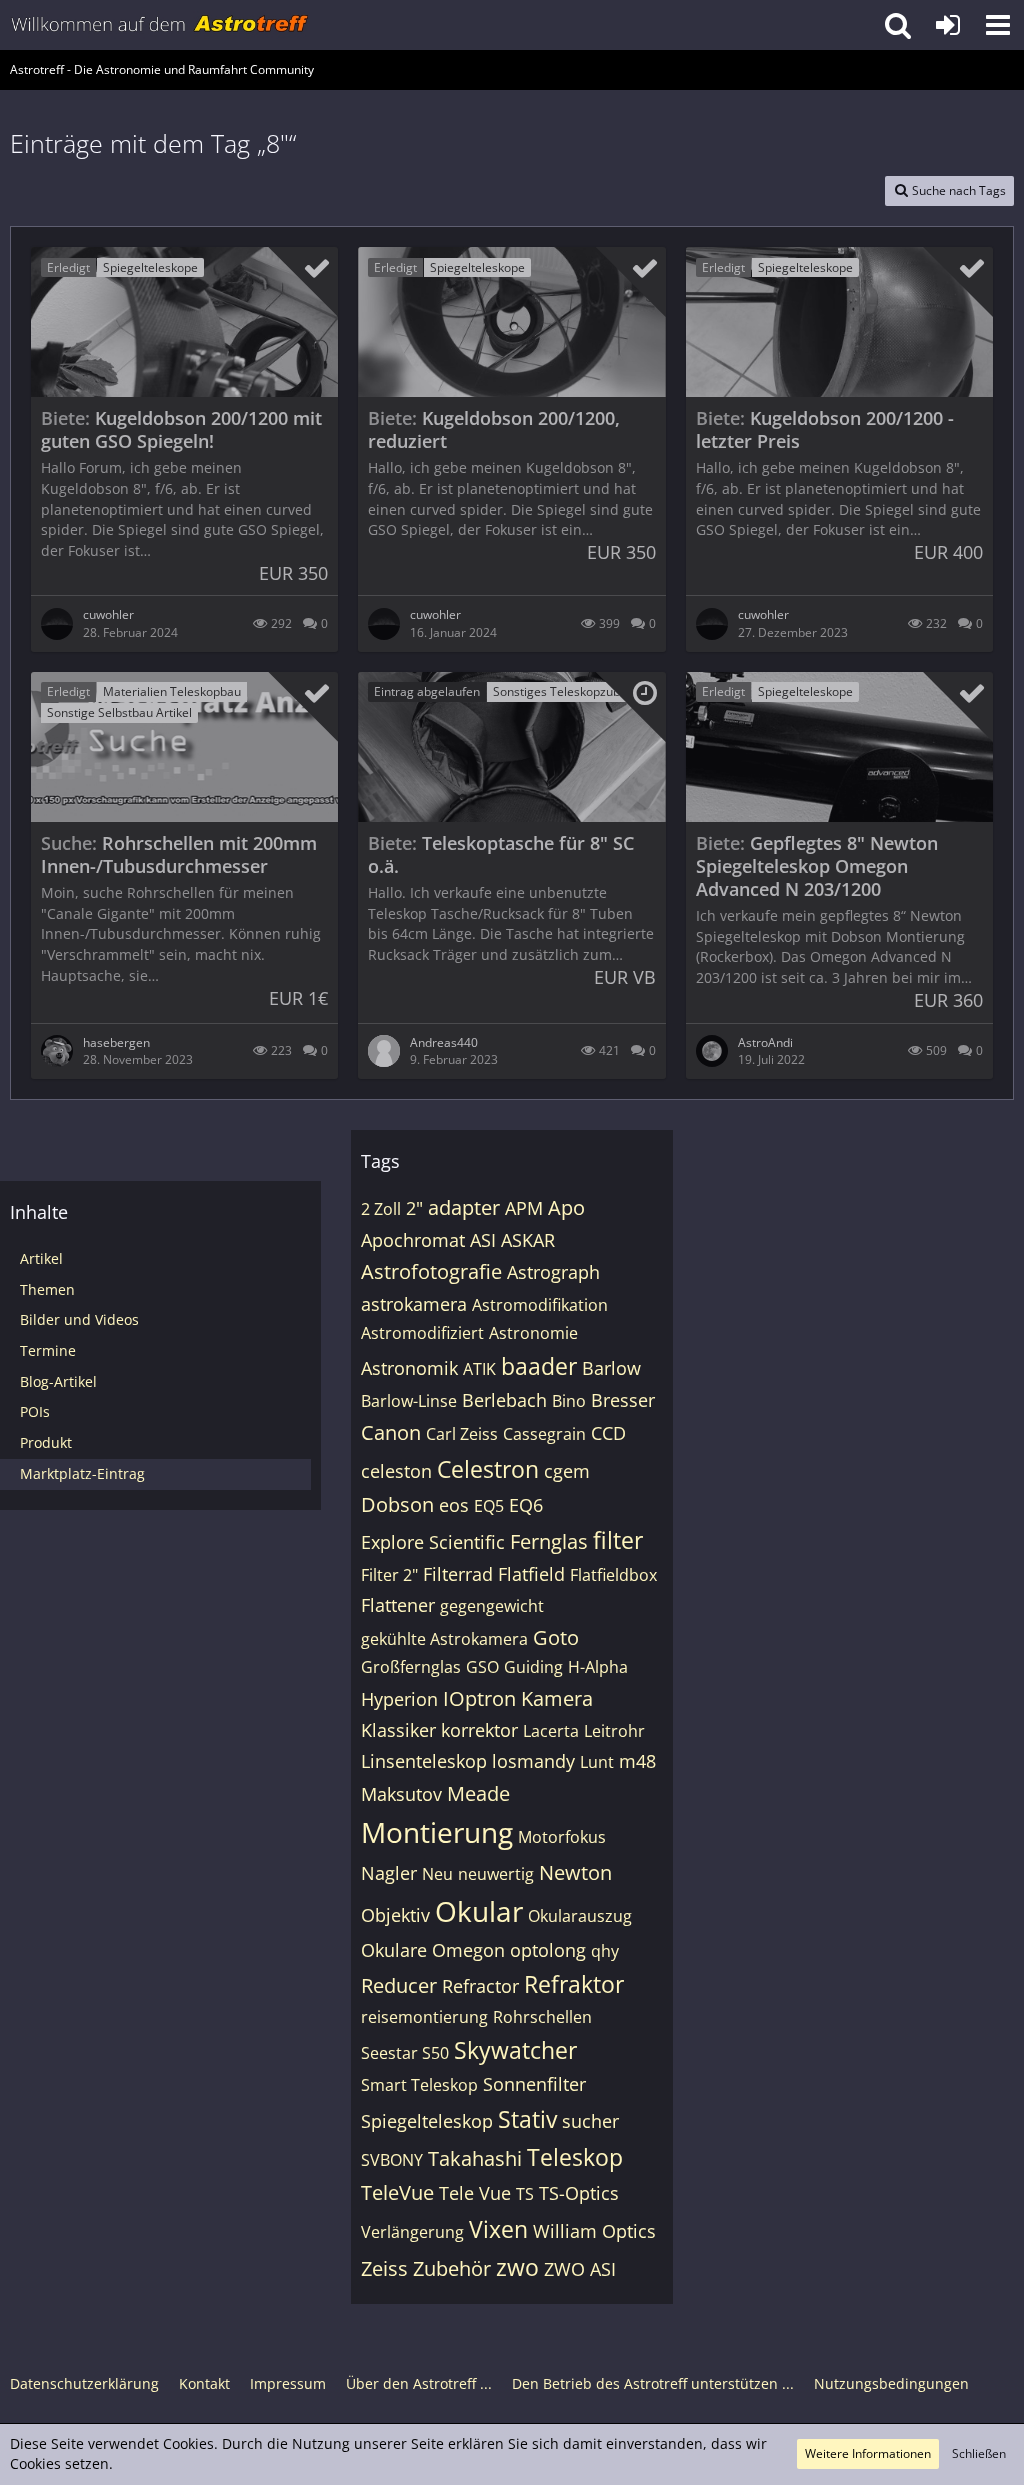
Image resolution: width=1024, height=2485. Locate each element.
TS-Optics (579, 2193)
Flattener (398, 1605)
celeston (396, 1471)
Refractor (480, 1986)
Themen (47, 1289)
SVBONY (392, 2160)
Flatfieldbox (613, 1575)
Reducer (399, 1985)
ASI (483, 1240)
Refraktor (574, 1984)
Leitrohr (614, 1731)
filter (618, 1540)
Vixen (498, 2229)
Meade (478, 1793)
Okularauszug (580, 1916)
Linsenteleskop (424, 1761)
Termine (48, 1350)
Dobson (397, 1504)
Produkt (46, 1442)
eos (454, 1505)
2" (414, 1208)
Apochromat (413, 1240)
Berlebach (504, 1400)
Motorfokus (562, 1837)
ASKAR (528, 1240)
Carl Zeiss (462, 1434)
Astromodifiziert (422, 1333)
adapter (464, 1207)
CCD (608, 1433)
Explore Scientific (433, 1542)
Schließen (979, 2453)
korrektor (479, 1730)
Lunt (597, 1762)
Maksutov (401, 1794)
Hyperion (399, 1699)
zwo (517, 2267)
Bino (569, 1401)
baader (539, 1366)
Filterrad (458, 1574)
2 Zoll (381, 1209)
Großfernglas (411, 1667)
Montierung (437, 1832)
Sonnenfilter (534, 2084)
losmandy (533, 1761)
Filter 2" (389, 1575)
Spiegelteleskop (427, 2121)
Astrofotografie (431, 1271)
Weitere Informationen (868, 2453)
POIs (35, 1411)
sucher (590, 2121)
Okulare (394, 1950)
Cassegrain (544, 1434)
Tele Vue (475, 2193)
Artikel (41, 1258)
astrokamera (414, 1304)
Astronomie (533, 1333)
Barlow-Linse (409, 1401)
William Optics (594, 2231)
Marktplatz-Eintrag (82, 1473)
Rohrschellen (542, 2017)
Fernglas (549, 1541)
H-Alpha (598, 1667)
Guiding (533, 1667)
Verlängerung (412, 2232)
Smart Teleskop (419, 2085)
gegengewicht (492, 1606)
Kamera (557, 1698)
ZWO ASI (580, 2269)
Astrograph (553, 1272)
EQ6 (526, 1505)
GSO (482, 1667)
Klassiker (398, 1730)
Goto (556, 1637)
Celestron (488, 1469)
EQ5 (489, 1506)
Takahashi (475, 2158)
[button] (998, 25)
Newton (575, 1872)
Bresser (623, 1400)
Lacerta (551, 1731)
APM (524, 1208)
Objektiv (395, 1915)
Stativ (527, 2119)
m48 (637, 1761)
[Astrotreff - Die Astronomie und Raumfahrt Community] (160, 25)
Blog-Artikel (58, 1381)
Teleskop (575, 2157)
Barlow (611, 1368)
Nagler (389, 1873)
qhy (605, 1951)
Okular (479, 1911)
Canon (391, 1432)
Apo (566, 1207)
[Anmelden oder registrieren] (948, 25)
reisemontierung (424, 2017)
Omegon (468, 1950)
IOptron (479, 1698)
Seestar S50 (405, 2053)
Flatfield (531, 1574)
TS (525, 2194)
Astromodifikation (540, 1305)
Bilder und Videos (79, 1319)
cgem (567, 1471)
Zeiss (384, 2268)
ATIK (479, 1369)
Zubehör (452, 2268)
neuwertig (496, 1874)
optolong (548, 1950)
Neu (437, 1874)
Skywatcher (515, 2050)
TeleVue (397, 2192)
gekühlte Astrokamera (444, 1639)
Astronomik (409, 1368)
